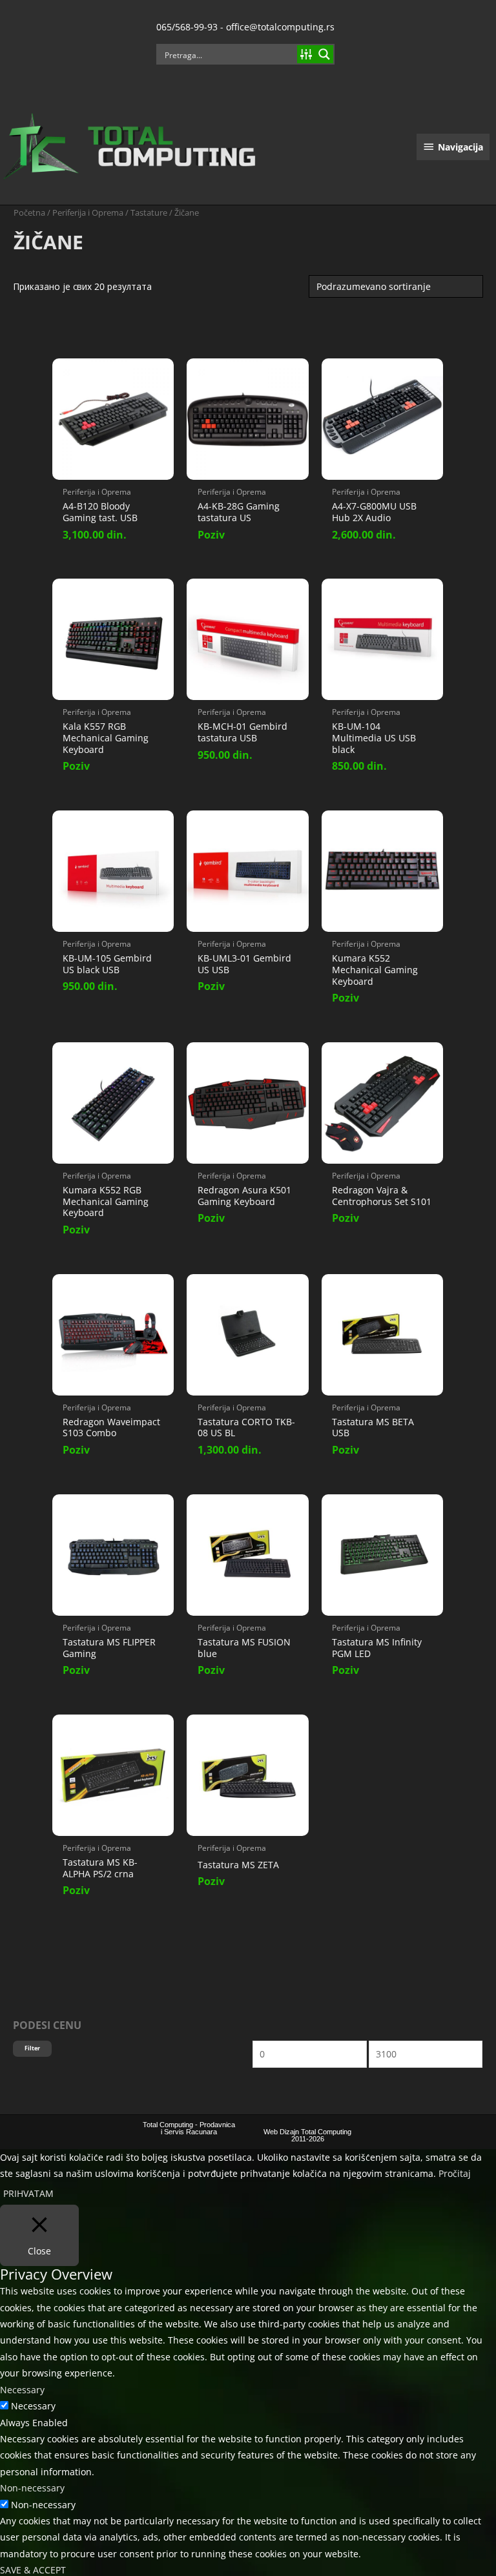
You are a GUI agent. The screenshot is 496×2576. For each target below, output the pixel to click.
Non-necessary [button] (32, 2488)
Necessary (33, 2406)
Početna (29, 213)
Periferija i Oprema (88, 213)
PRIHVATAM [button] (28, 2193)
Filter (32, 2048)
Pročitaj (455, 2173)
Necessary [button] (22, 2390)
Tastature (149, 213)
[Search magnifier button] (324, 54)
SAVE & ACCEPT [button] (33, 2570)
